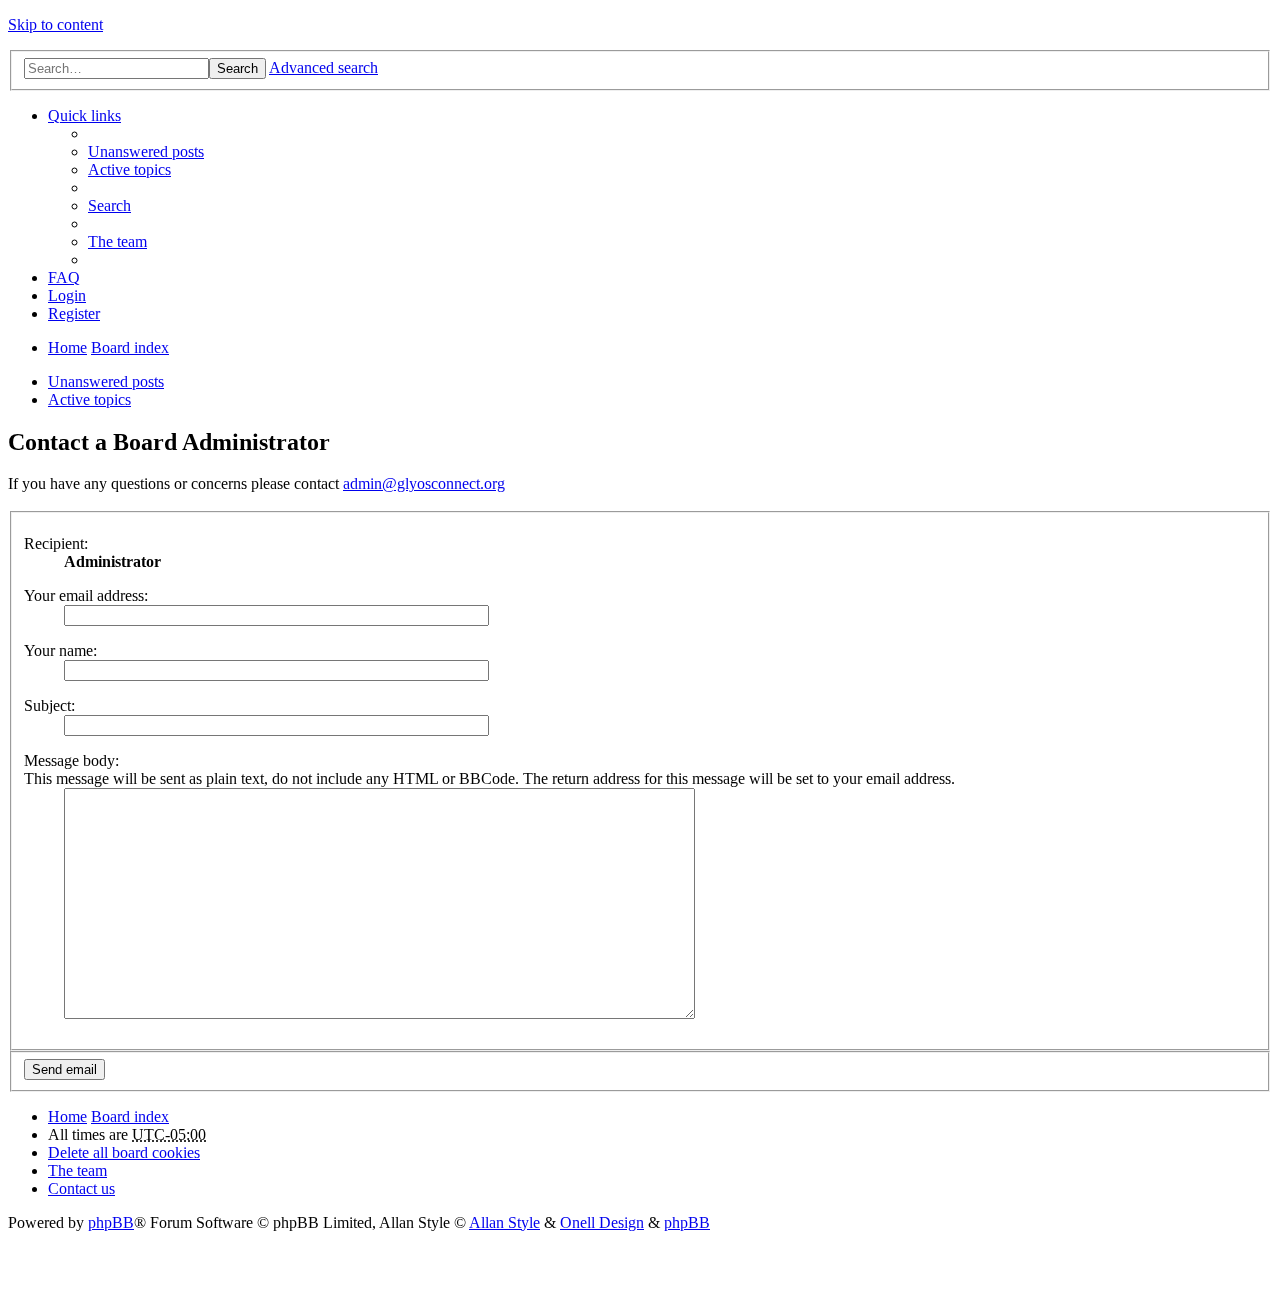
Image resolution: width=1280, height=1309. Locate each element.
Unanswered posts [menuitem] (146, 151)
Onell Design (602, 1222)
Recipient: (56, 543)
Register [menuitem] (74, 313)
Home (67, 347)
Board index (130, 347)
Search (237, 68)
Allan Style (504, 1222)
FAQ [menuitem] (64, 277)
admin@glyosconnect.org (424, 483)
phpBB (111, 1222)
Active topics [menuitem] (129, 169)
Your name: (60, 650)
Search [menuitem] (109, 205)
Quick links (84, 115)
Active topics (89, 399)
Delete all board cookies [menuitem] (124, 1152)
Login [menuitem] (67, 295)
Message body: (71, 760)
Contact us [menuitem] (81, 1188)
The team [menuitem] (117, 241)
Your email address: (86, 595)
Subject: (49, 705)
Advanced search (323, 67)
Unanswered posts (106, 381)
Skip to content (55, 24)
